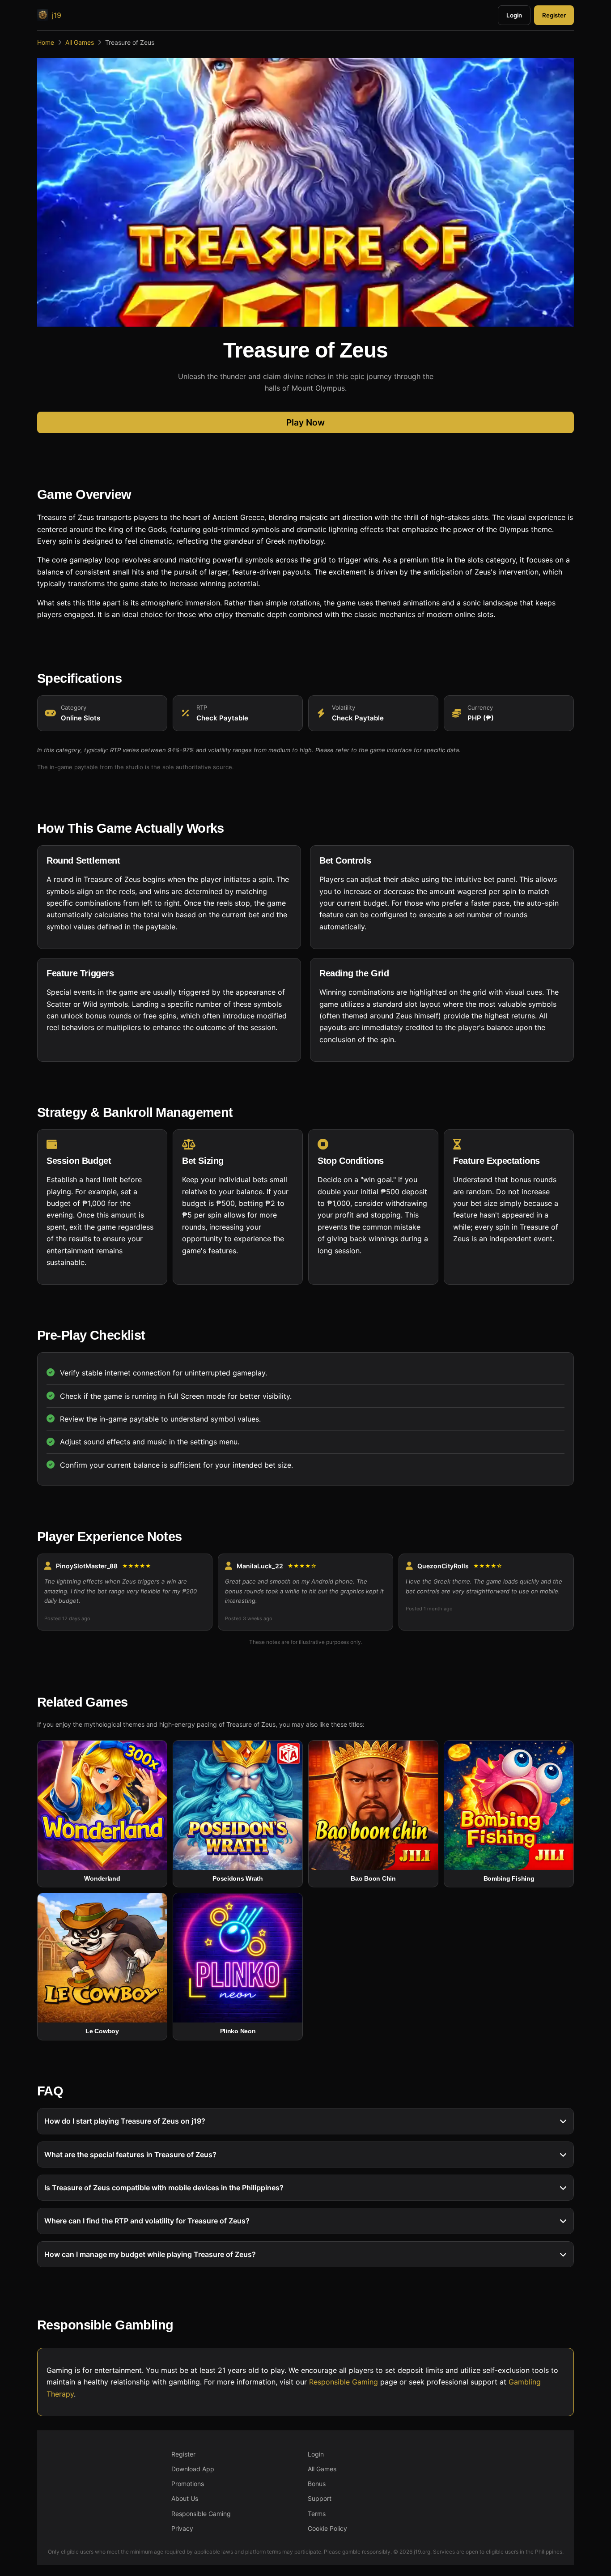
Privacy (182, 2528)
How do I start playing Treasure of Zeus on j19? (125, 2121)
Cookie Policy (327, 2528)
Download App (193, 2469)
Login (514, 15)
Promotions (188, 2484)
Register (554, 15)
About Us (185, 2498)
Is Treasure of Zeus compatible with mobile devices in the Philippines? (164, 2188)
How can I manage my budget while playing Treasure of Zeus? (150, 2254)
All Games (80, 42)
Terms (317, 2514)
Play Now (305, 422)
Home (46, 42)
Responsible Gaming (344, 2382)
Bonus (317, 2484)
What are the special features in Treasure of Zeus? (130, 2154)
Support (320, 2498)
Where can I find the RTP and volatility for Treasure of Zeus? (147, 2221)
